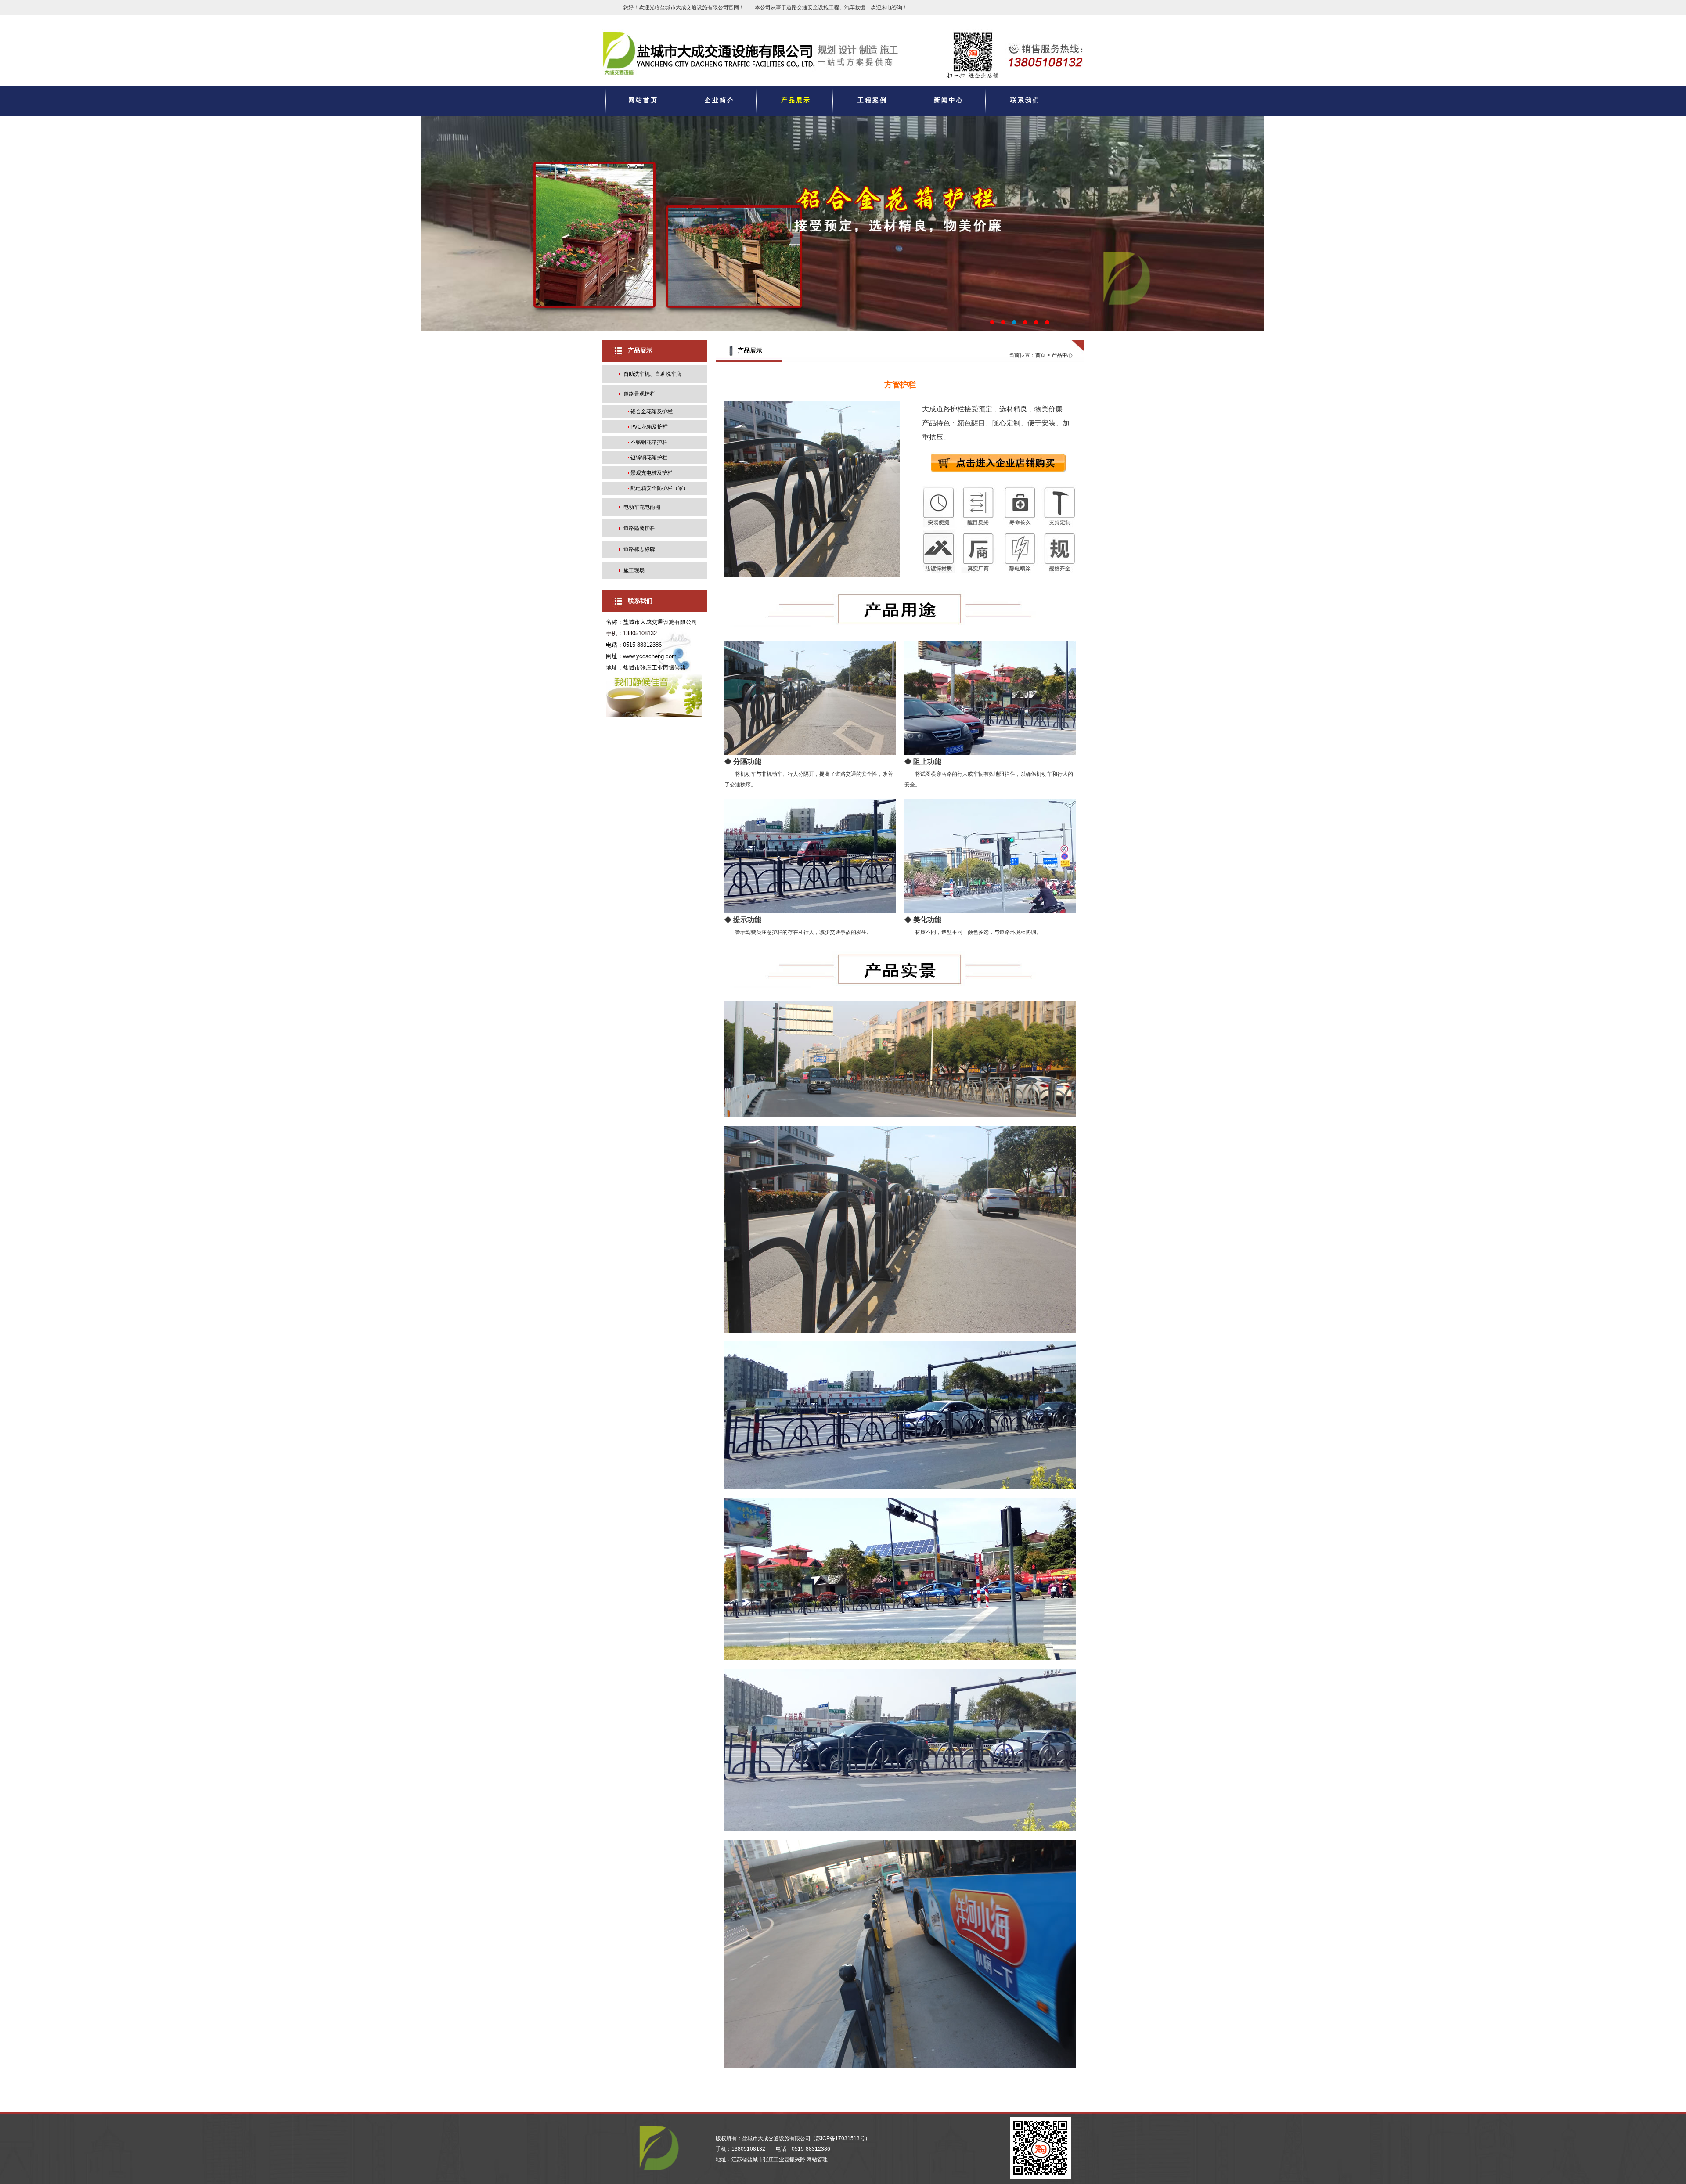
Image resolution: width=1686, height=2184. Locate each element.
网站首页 (643, 100)
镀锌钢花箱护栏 (649, 458)
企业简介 (720, 100)
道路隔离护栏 (639, 528)
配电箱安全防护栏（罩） (659, 488)
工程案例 (872, 100)
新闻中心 (949, 100)
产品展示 (796, 100)
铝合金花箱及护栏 (652, 411)
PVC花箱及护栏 (649, 427)
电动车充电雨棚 (642, 507)
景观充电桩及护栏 (652, 473)
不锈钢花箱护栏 (649, 442)
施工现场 (634, 570)
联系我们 (1025, 100)
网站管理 (817, 2159)
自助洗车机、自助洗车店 (652, 374)
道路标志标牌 (639, 549)
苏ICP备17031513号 (840, 2138)
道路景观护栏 (639, 394)
